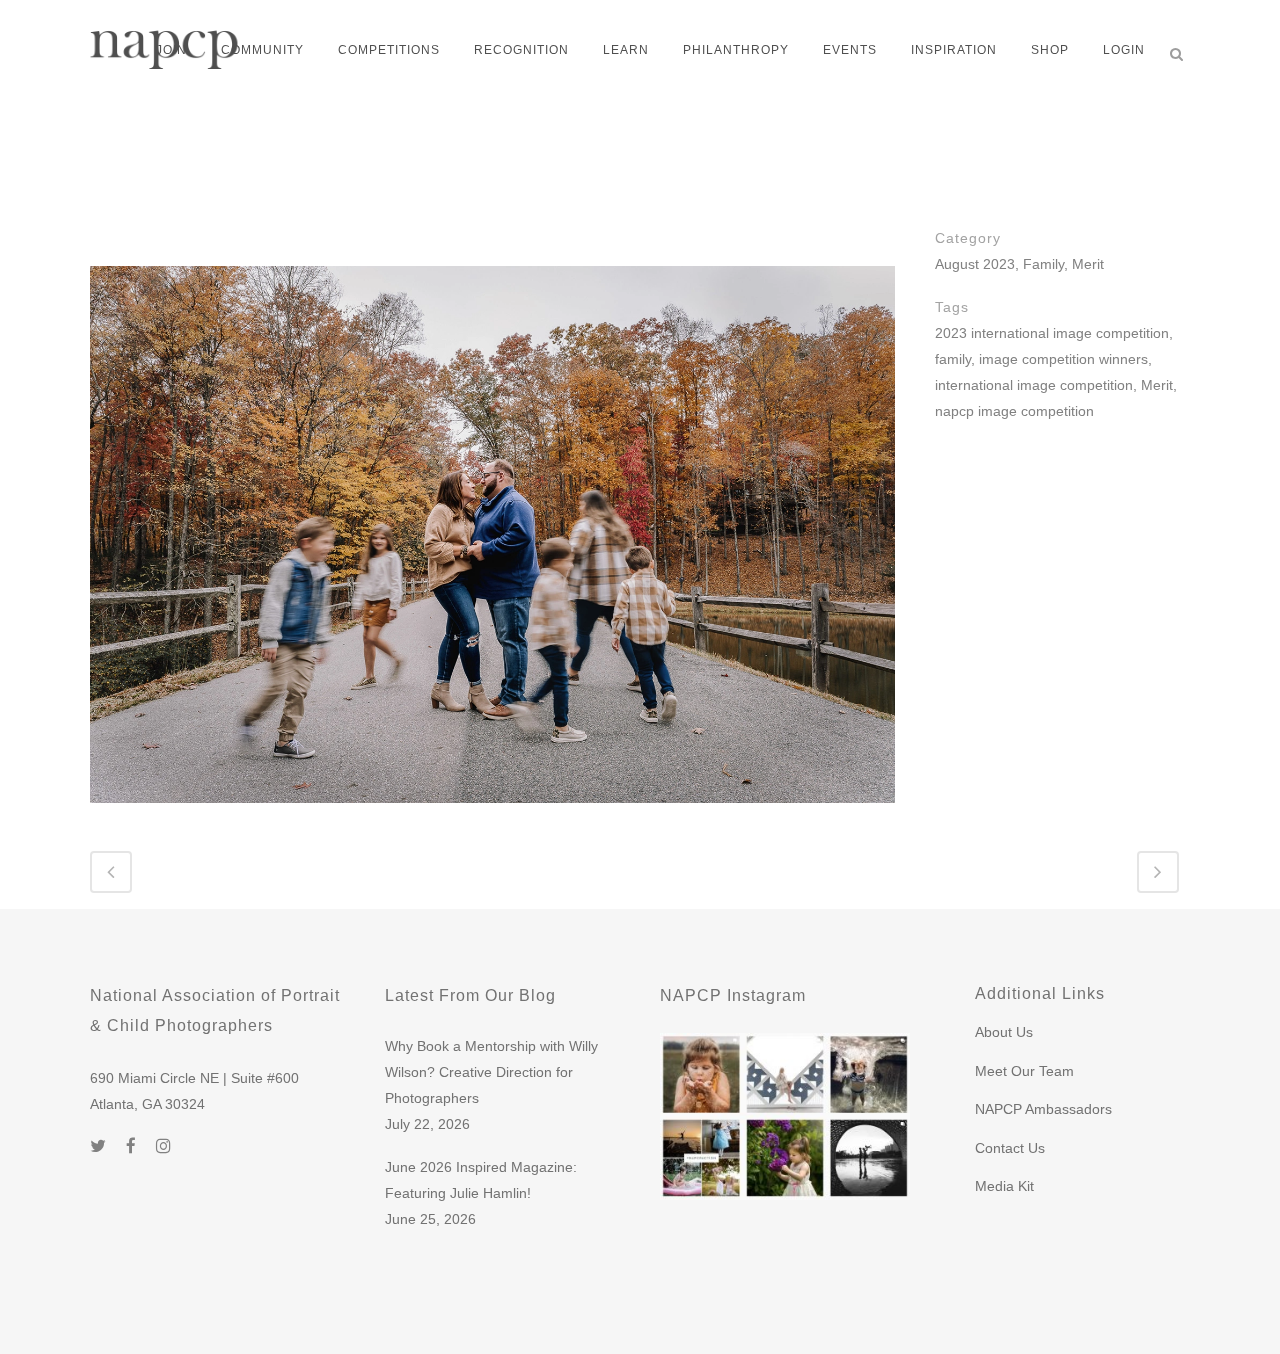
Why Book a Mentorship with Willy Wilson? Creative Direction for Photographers (491, 1072)
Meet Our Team (1024, 1071)
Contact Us (1010, 1148)
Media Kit (1004, 1186)
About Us (1004, 1032)
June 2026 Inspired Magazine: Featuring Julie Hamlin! (481, 1180)
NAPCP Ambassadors (1043, 1109)
